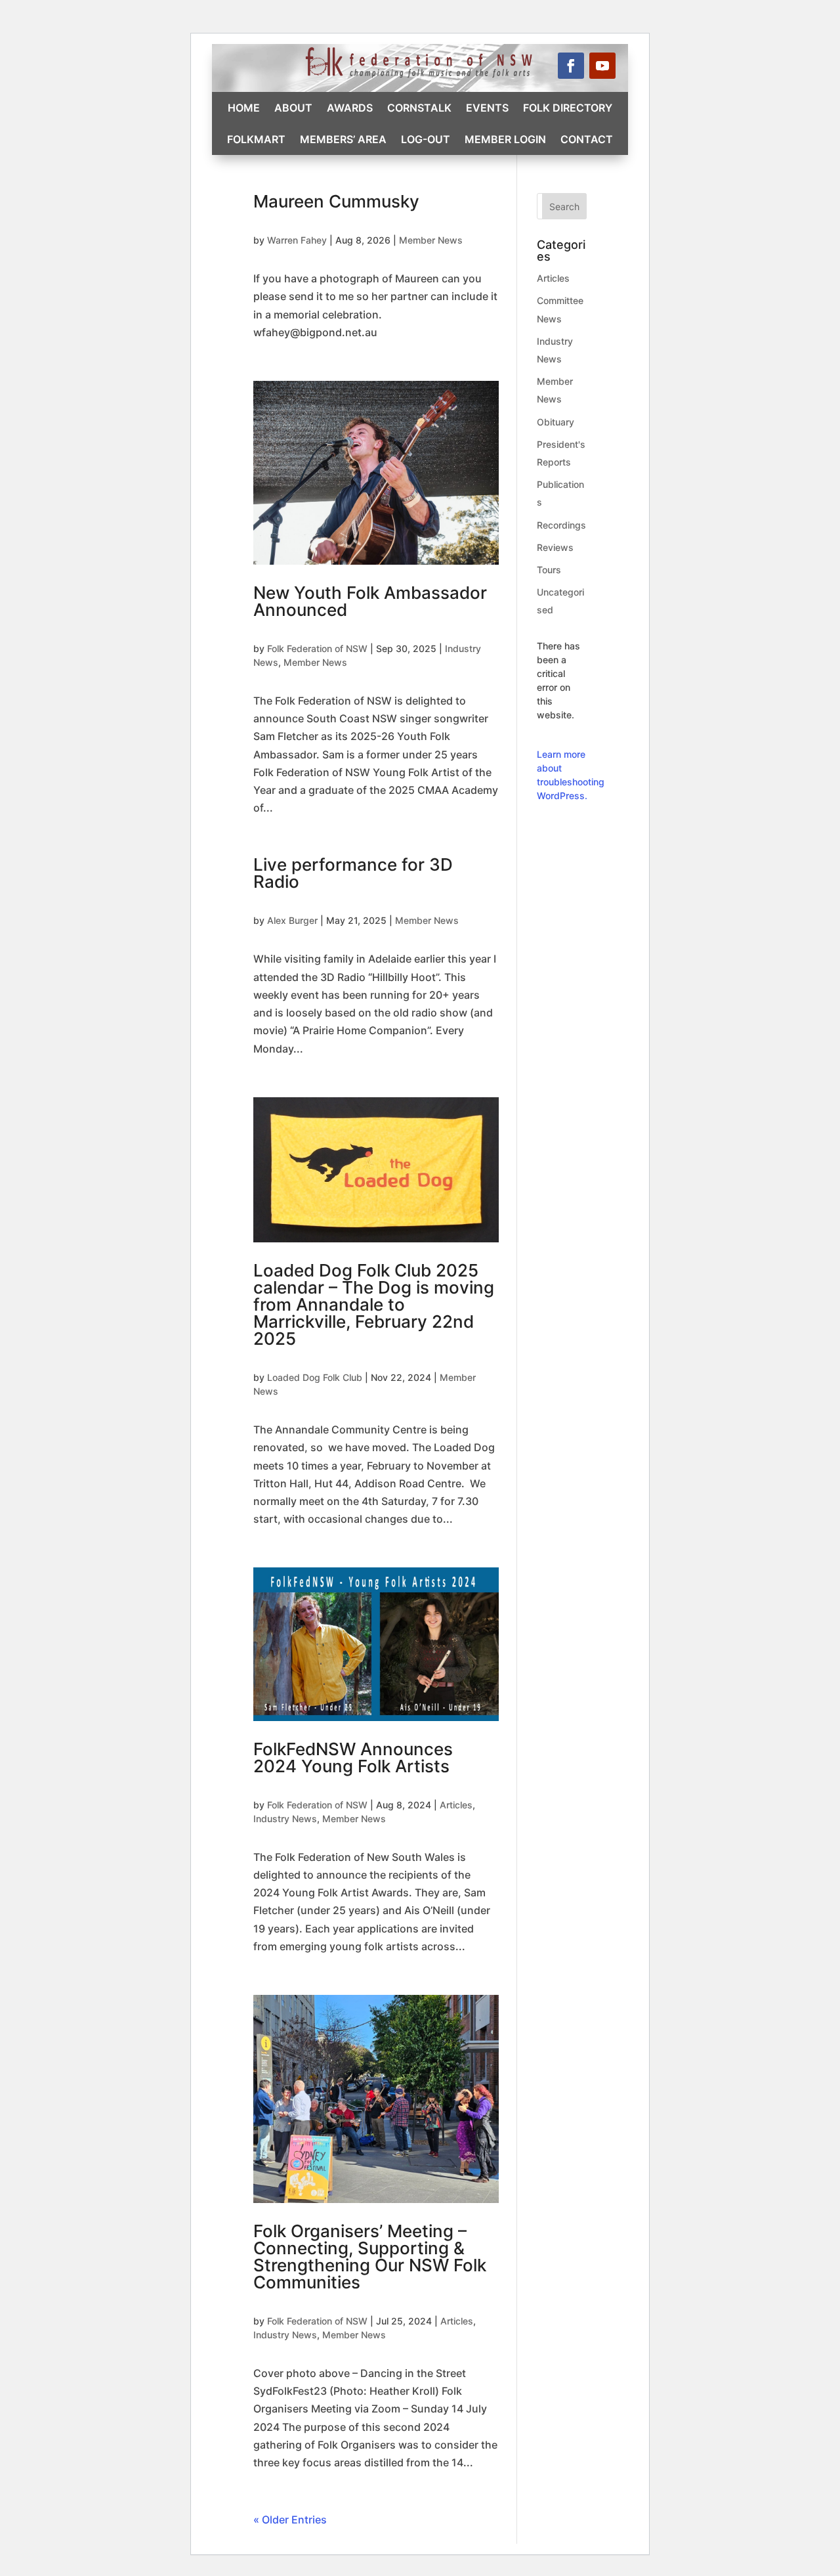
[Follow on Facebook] (571, 66)
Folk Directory (568, 108)
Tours (549, 570)
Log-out (426, 139)
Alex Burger (292, 920)
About (293, 108)
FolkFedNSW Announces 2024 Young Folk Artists (353, 1757)
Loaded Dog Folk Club (315, 1377)
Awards (350, 108)
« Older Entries (290, 2520)
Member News (431, 240)
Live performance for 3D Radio (353, 873)
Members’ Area (343, 139)
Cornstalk (419, 108)
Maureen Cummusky (336, 201)
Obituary (556, 422)
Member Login (505, 139)
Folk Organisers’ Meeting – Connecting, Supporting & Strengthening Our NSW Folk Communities (370, 2257)
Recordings (561, 525)
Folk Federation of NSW (317, 648)
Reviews (555, 547)
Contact (587, 139)
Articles (456, 1805)
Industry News (285, 1819)
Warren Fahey (297, 240)
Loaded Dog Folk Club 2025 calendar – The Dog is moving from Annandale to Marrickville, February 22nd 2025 (374, 1304)
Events (487, 108)
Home (244, 108)
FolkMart (256, 139)
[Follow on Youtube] (602, 66)
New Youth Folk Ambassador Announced (370, 601)
